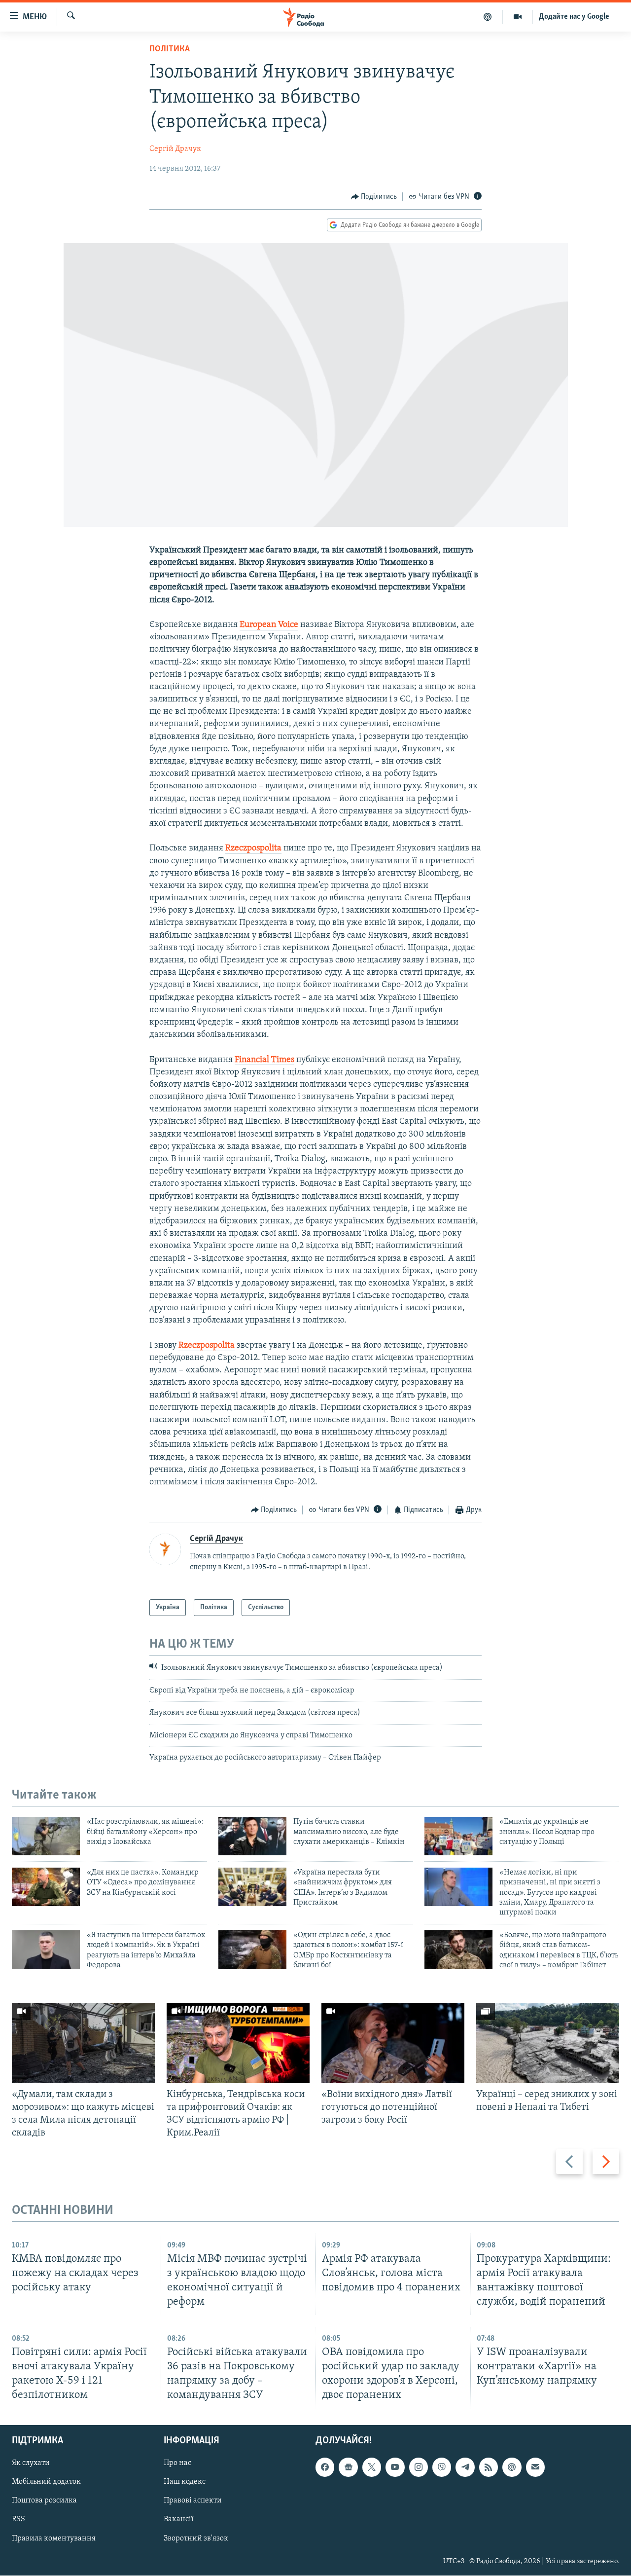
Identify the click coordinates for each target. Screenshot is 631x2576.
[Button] (374, 197)
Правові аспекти (193, 2501)
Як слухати (31, 2464)
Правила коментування (54, 2539)
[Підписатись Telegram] (465, 2467)
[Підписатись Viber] (442, 2467)
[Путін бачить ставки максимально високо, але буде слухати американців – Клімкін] (252, 1836)
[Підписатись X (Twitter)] (372, 2467)
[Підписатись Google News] (348, 2467)
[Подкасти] (488, 17)
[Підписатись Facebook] (325, 2467)
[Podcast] (512, 2467)
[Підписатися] (535, 2467)
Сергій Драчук (175, 149)
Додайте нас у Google (574, 17)
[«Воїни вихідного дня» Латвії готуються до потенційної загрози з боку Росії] (393, 2043)
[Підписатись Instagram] (419, 2467)
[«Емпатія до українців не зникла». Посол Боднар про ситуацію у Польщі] (458, 1836)
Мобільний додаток (46, 2482)
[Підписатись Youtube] (395, 2467)
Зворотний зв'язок (196, 2539)
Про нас (177, 2464)
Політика (170, 49)
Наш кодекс (185, 2482)
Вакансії (179, 2520)
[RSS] (489, 2467)
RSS (18, 2520)
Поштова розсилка (44, 2501)
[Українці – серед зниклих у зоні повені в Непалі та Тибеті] (548, 2043)
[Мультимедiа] (518, 17)
